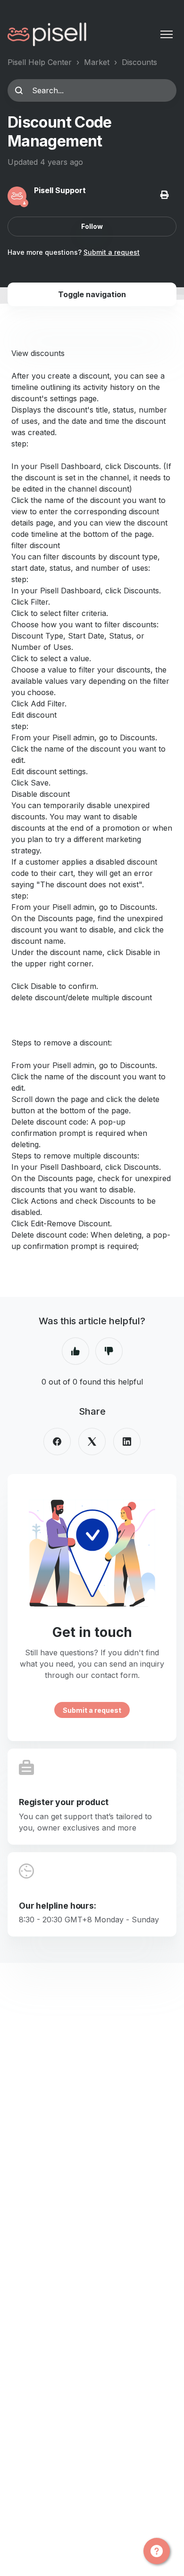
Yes (75, 1351)
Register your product (64, 1802)
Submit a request (112, 252)
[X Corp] (92, 1442)
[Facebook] (57, 1442)
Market (97, 62)
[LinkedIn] (127, 1442)
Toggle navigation (92, 294)
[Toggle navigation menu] (167, 34)
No (109, 1351)
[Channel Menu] (157, 2551)
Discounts (139, 62)
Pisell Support (60, 190)
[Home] (47, 34)
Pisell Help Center (40, 62)
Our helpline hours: (58, 1906)
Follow (92, 226)
